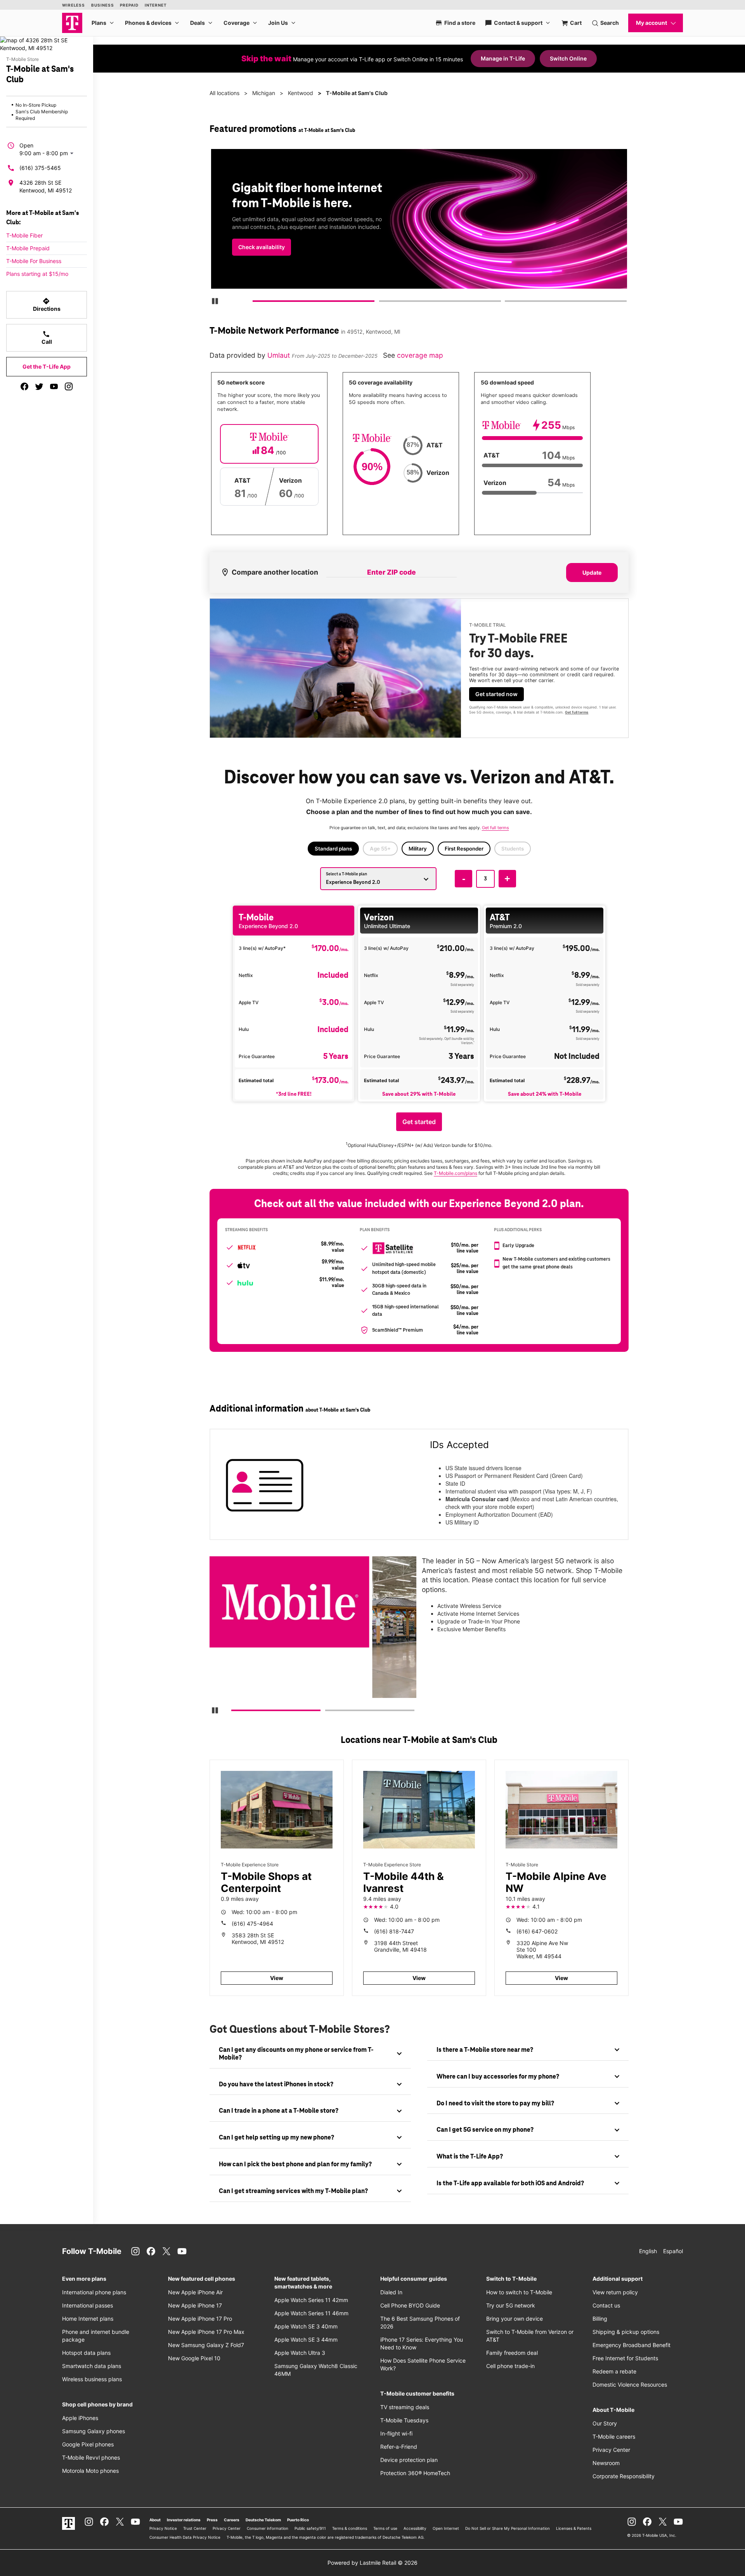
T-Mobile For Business (34, 261)
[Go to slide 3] (507, 303)
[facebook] (24, 386)
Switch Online (568, 58)
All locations (224, 93)
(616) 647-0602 (537, 1931)
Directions (47, 305)
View (277, 1978)
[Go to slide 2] (381, 303)
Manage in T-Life (503, 58)
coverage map (420, 355)
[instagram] (69, 386)
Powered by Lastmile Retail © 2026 (372, 2563)
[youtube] (54, 386)
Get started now (496, 694)
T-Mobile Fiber (24, 235)
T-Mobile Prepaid (28, 248)
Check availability (262, 247)
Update (592, 573)
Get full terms (577, 712)
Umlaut (280, 355)
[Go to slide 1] (256, 303)
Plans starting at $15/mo (37, 274)
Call (47, 338)
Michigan (264, 93)
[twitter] (39, 386)
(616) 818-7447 (394, 1931)
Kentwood (301, 93)
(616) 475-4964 (252, 1924)
